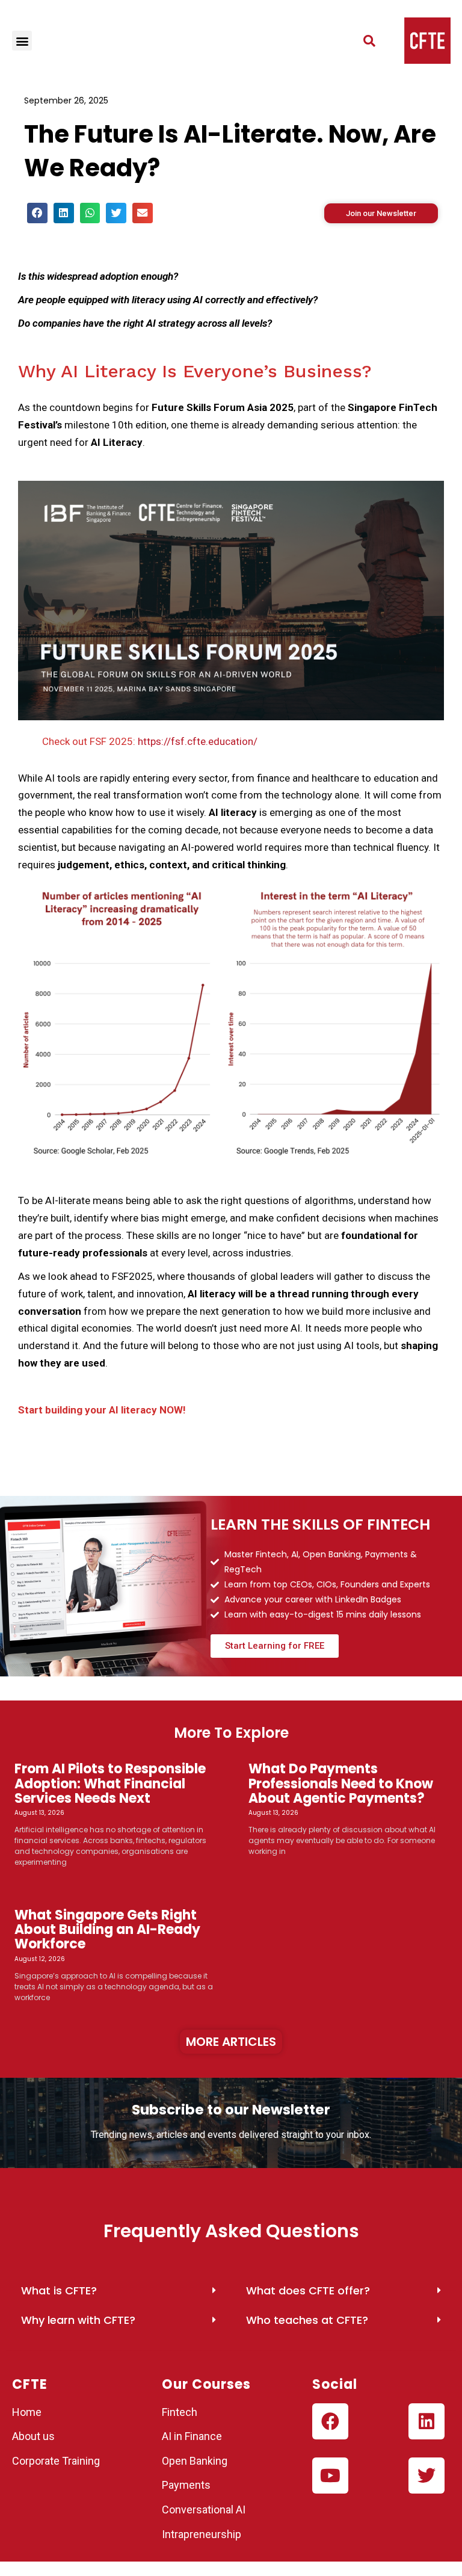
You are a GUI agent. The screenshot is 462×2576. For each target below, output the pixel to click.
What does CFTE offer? (308, 2290)
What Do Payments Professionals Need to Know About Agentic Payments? (341, 1783)
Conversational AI (205, 2510)
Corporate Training (56, 2461)
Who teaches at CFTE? (307, 2320)
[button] (22, 41)
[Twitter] (427, 2476)
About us (33, 2436)
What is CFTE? (59, 2290)
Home (27, 2412)
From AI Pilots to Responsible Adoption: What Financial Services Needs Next (110, 1783)
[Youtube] (330, 2476)
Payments (186, 2485)
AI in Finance (192, 2436)
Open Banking (195, 2461)
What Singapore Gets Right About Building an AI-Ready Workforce (107, 1929)
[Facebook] (330, 2421)
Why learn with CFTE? (78, 2320)
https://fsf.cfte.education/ (196, 741)
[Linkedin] (427, 2421)
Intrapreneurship (202, 2534)
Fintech (180, 2412)
